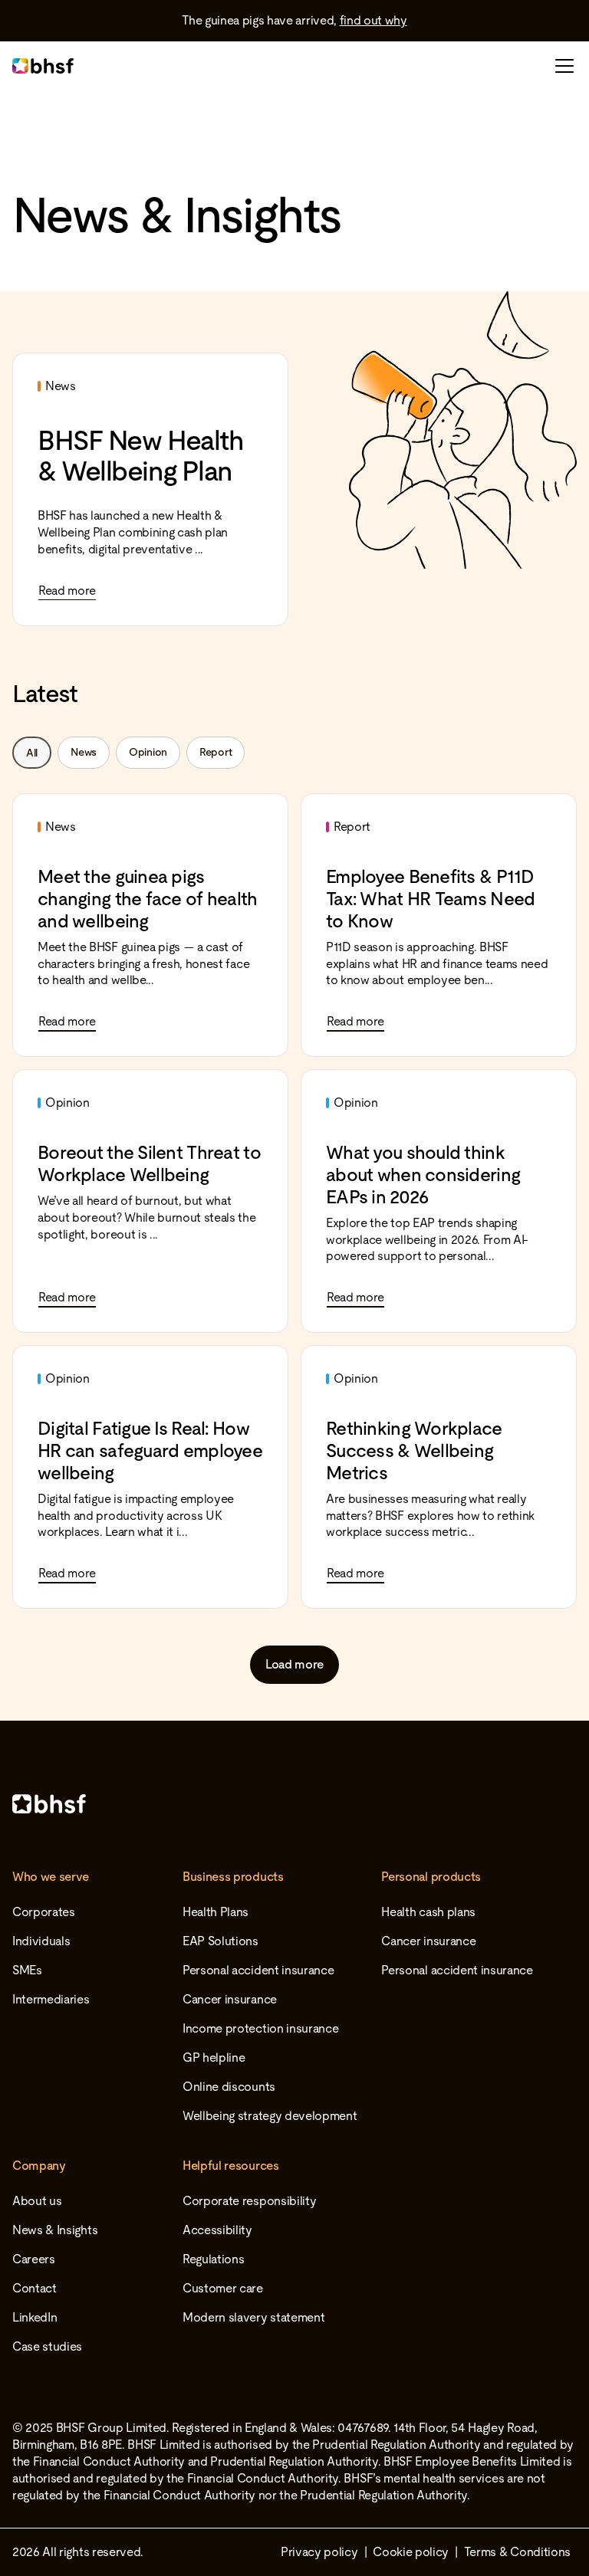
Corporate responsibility (249, 2201)
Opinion (148, 752)
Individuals (41, 1941)
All (32, 753)
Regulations (213, 2259)
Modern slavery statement (253, 2317)
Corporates (44, 1912)
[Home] (294, 1804)
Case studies (47, 2346)
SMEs (27, 1970)
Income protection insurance (260, 2028)
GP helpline (214, 2058)
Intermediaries (51, 1999)
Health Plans (216, 1912)
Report (216, 752)
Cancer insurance (230, 1999)
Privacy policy (319, 2552)
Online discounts (229, 2087)
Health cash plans (428, 1912)
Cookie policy (411, 2552)
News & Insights (55, 2230)
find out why (373, 20)
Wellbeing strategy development (270, 2116)
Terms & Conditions (517, 2552)
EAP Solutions (220, 1941)
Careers (34, 2259)
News (84, 752)
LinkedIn (35, 2317)
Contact (35, 2288)
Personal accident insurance (258, 1970)
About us (37, 2201)
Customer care (223, 2288)
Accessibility (217, 2230)
